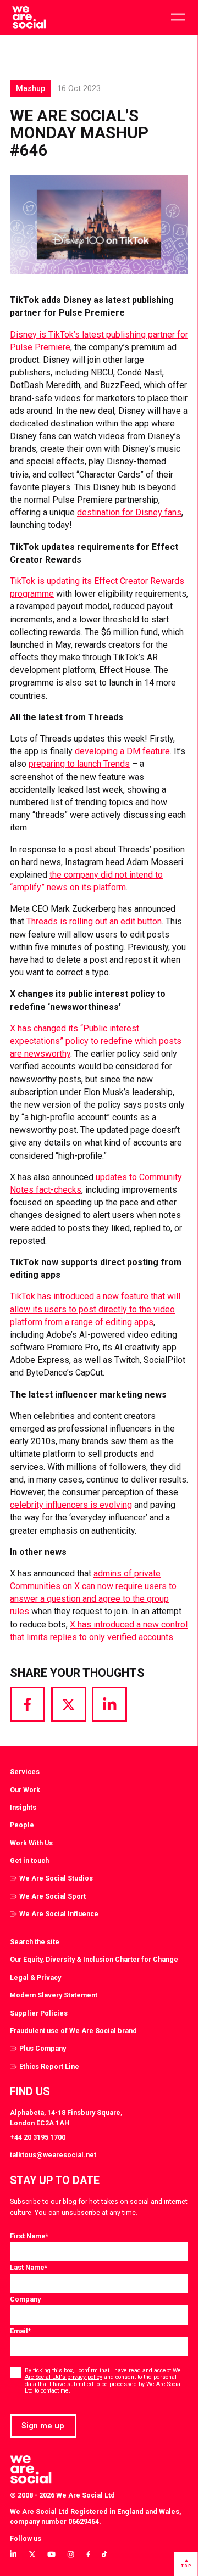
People (22, 1825)
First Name (29, 2236)
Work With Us (31, 1843)
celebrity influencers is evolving (71, 1505)
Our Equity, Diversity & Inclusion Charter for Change (94, 1959)
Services (25, 1772)
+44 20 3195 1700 (38, 2137)
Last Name (29, 2267)
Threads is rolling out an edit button (94, 921)
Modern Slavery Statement (54, 1995)
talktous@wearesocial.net (53, 2155)
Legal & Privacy (35, 1977)
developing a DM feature (122, 751)
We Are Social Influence (59, 1914)
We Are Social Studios (56, 1878)
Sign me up (43, 2426)
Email (20, 2331)
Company (25, 2299)
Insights (23, 1807)
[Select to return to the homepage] (29, 18)
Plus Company (43, 2048)
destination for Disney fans (129, 512)
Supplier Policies (39, 2013)
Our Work (25, 1790)
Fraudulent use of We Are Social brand (73, 2031)
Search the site (35, 1942)
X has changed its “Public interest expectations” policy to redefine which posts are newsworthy (96, 1041)
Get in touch (29, 1861)
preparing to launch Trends (79, 764)
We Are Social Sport (53, 1896)
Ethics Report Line (49, 2066)
